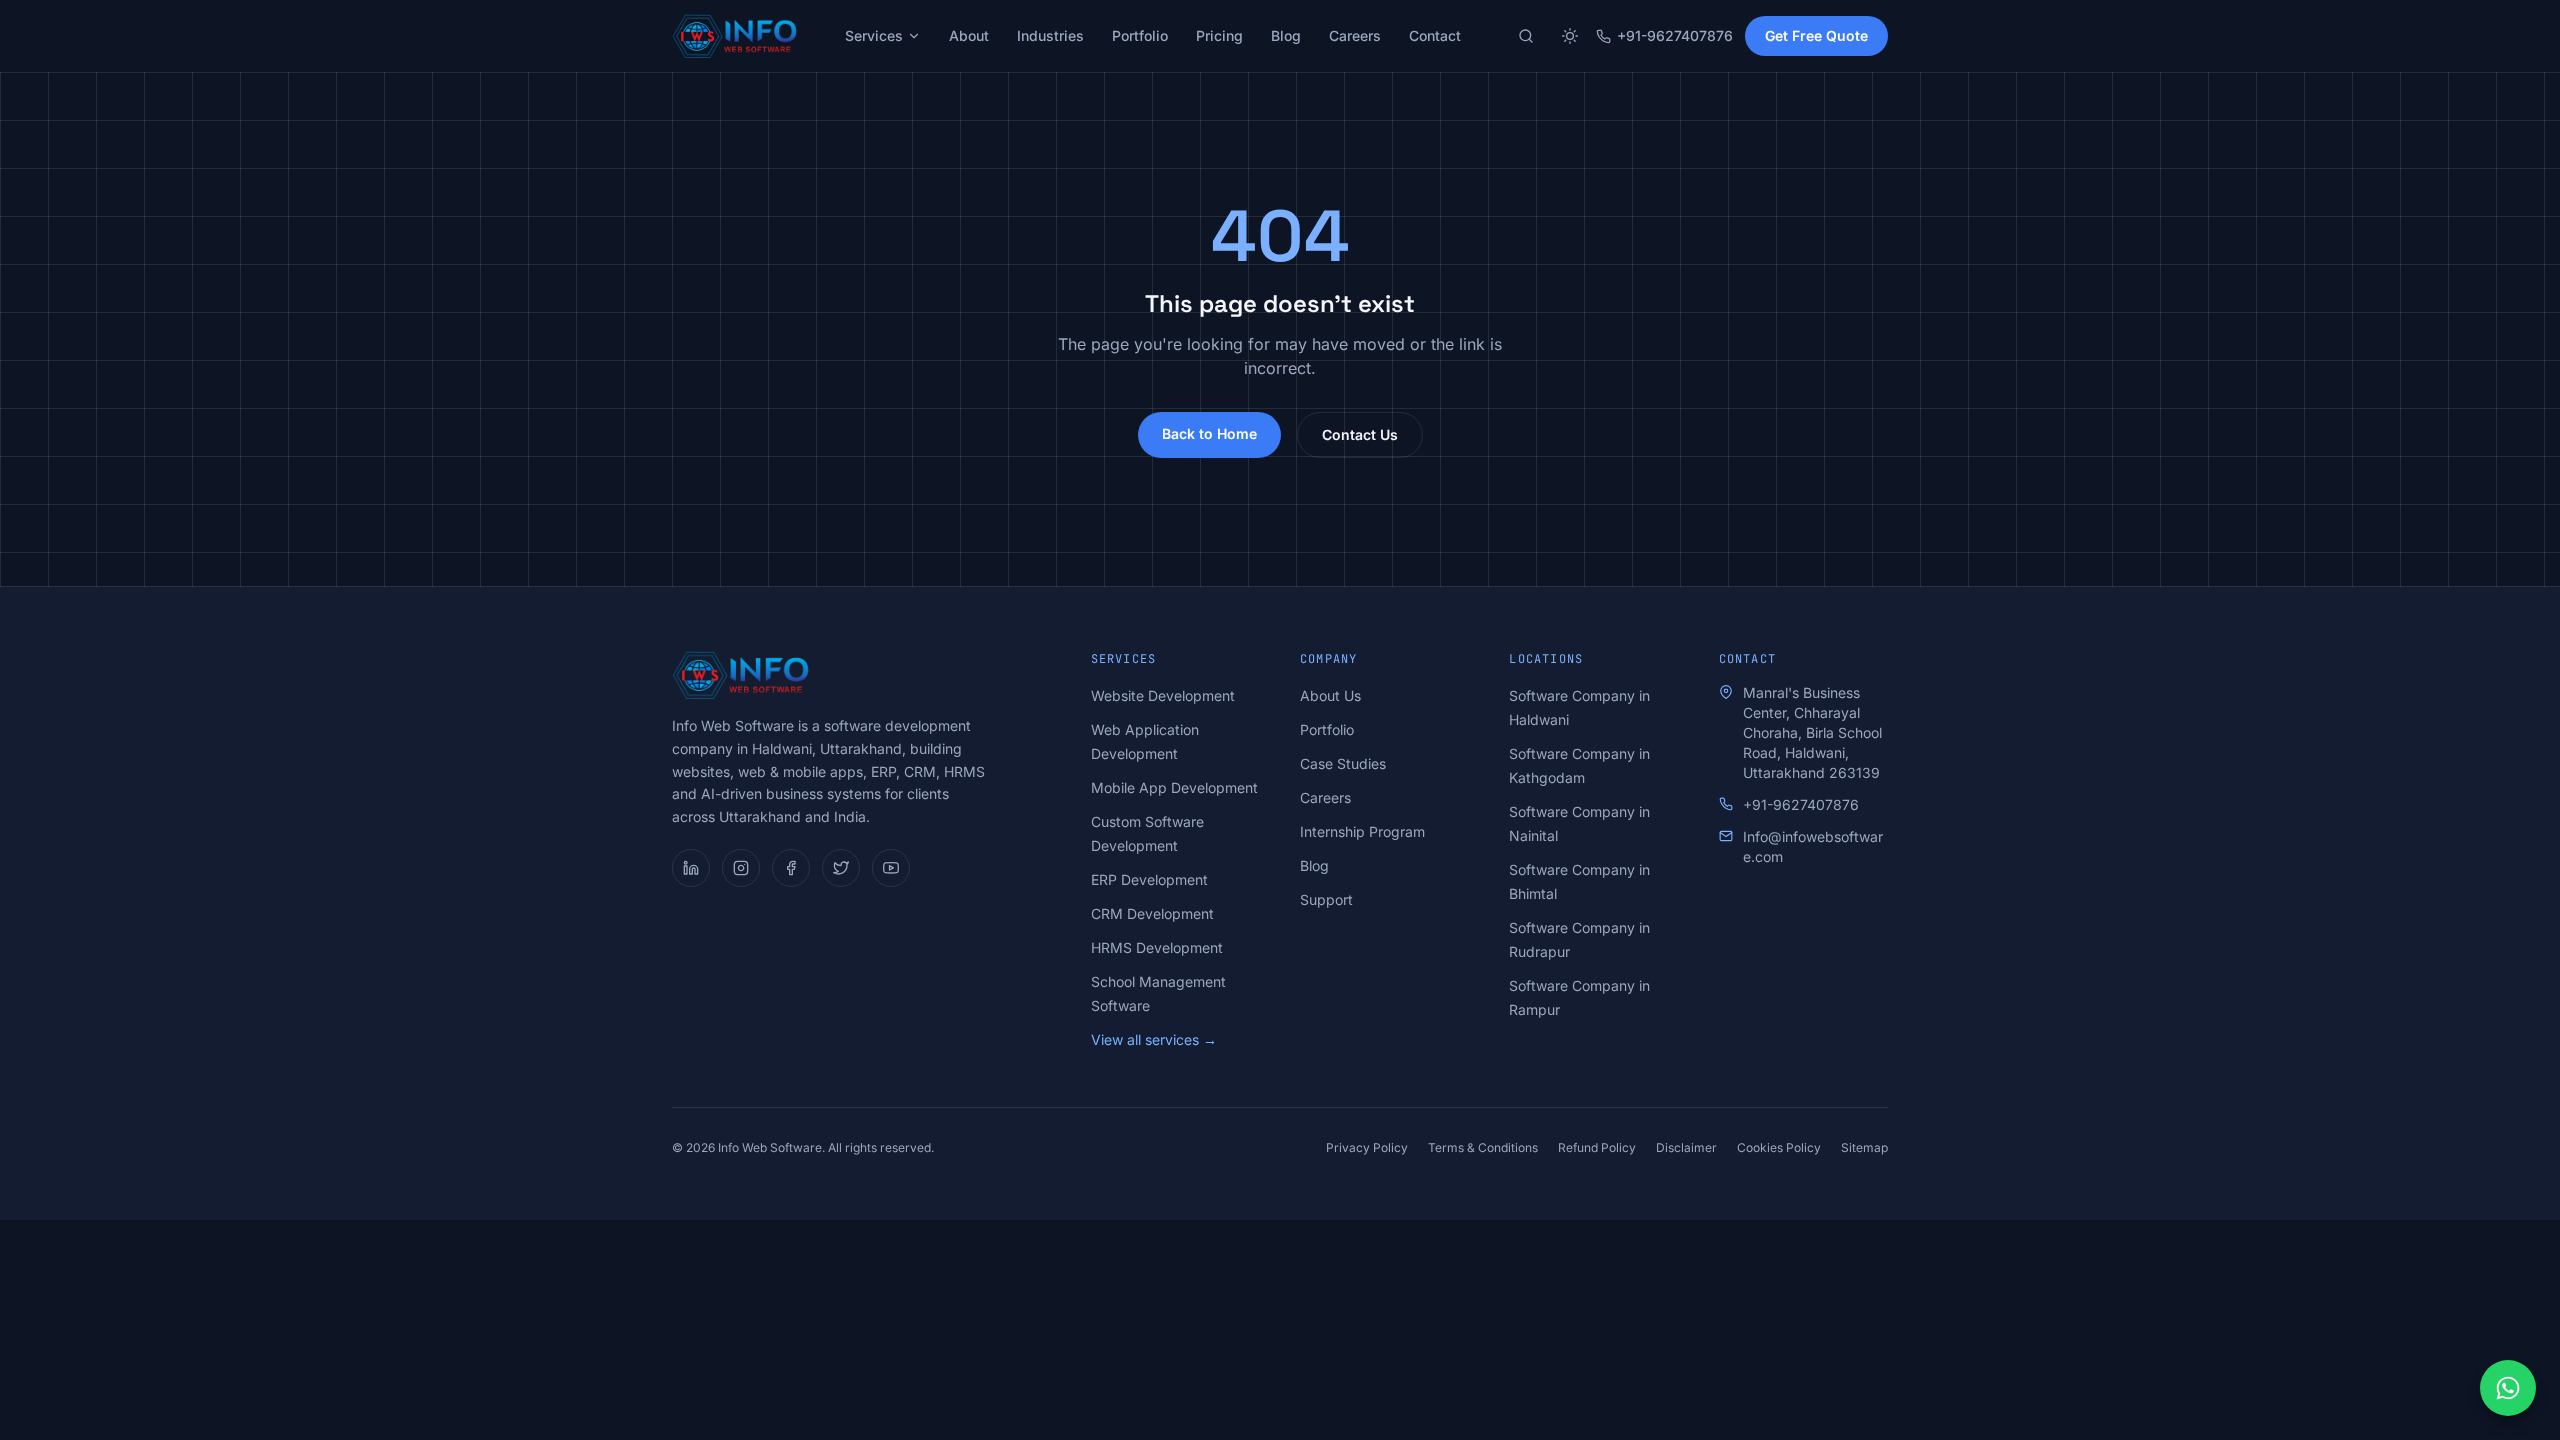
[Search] (1526, 36)
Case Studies (1343, 763)
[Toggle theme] (1570, 36)
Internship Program (1362, 831)
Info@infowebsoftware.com (1813, 846)
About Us (1330, 695)
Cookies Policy (1779, 1147)
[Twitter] (841, 868)
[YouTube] (891, 868)
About (969, 35)
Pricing (1219, 35)
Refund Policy (1597, 1147)
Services (874, 35)
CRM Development (1152, 913)
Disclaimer (1686, 1147)
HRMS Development (1157, 947)
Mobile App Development (1174, 787)
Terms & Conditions (1483, 1147)
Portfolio (1140, 35)
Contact (1435, 35)
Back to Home (1209, 433)
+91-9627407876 (1675, 35)
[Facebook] (791, 868)
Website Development (1163, 695)
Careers (1355, 35)
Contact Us (1360, 434)
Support (1326, 899)
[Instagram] (741, 868)
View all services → (1154, 1039)
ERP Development (1149, 879)
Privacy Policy (1367, 1147)
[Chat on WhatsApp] (2508, 1388)
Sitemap (1864, 1147)
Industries (1050, 35)
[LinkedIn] (691, 868)
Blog (1286, 35)
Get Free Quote (1816, 35)
